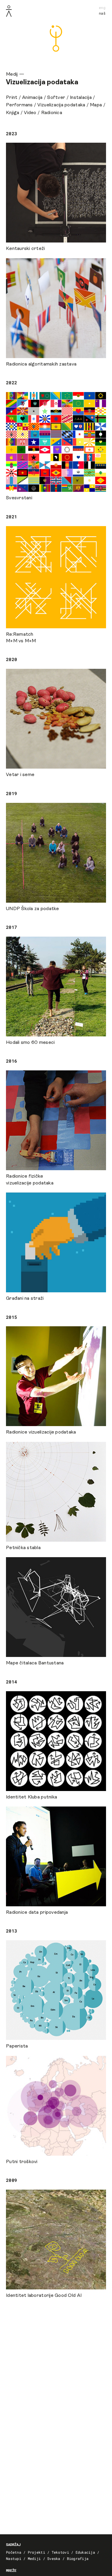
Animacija (32, 98)
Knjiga (13, 113)
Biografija (78, 2558)
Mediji (34, 2558)
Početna (14, 2552)
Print (12, 98)
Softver (56, 98)
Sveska (54, 2558)
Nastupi (14, 2558)
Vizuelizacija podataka (61, 105)
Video (30, 113)
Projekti (36, 2552)
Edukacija (85, 2552)
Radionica (52, 113)
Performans (19, 105)
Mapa (96, 105)
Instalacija (81, 98)
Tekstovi (60, 2552)
